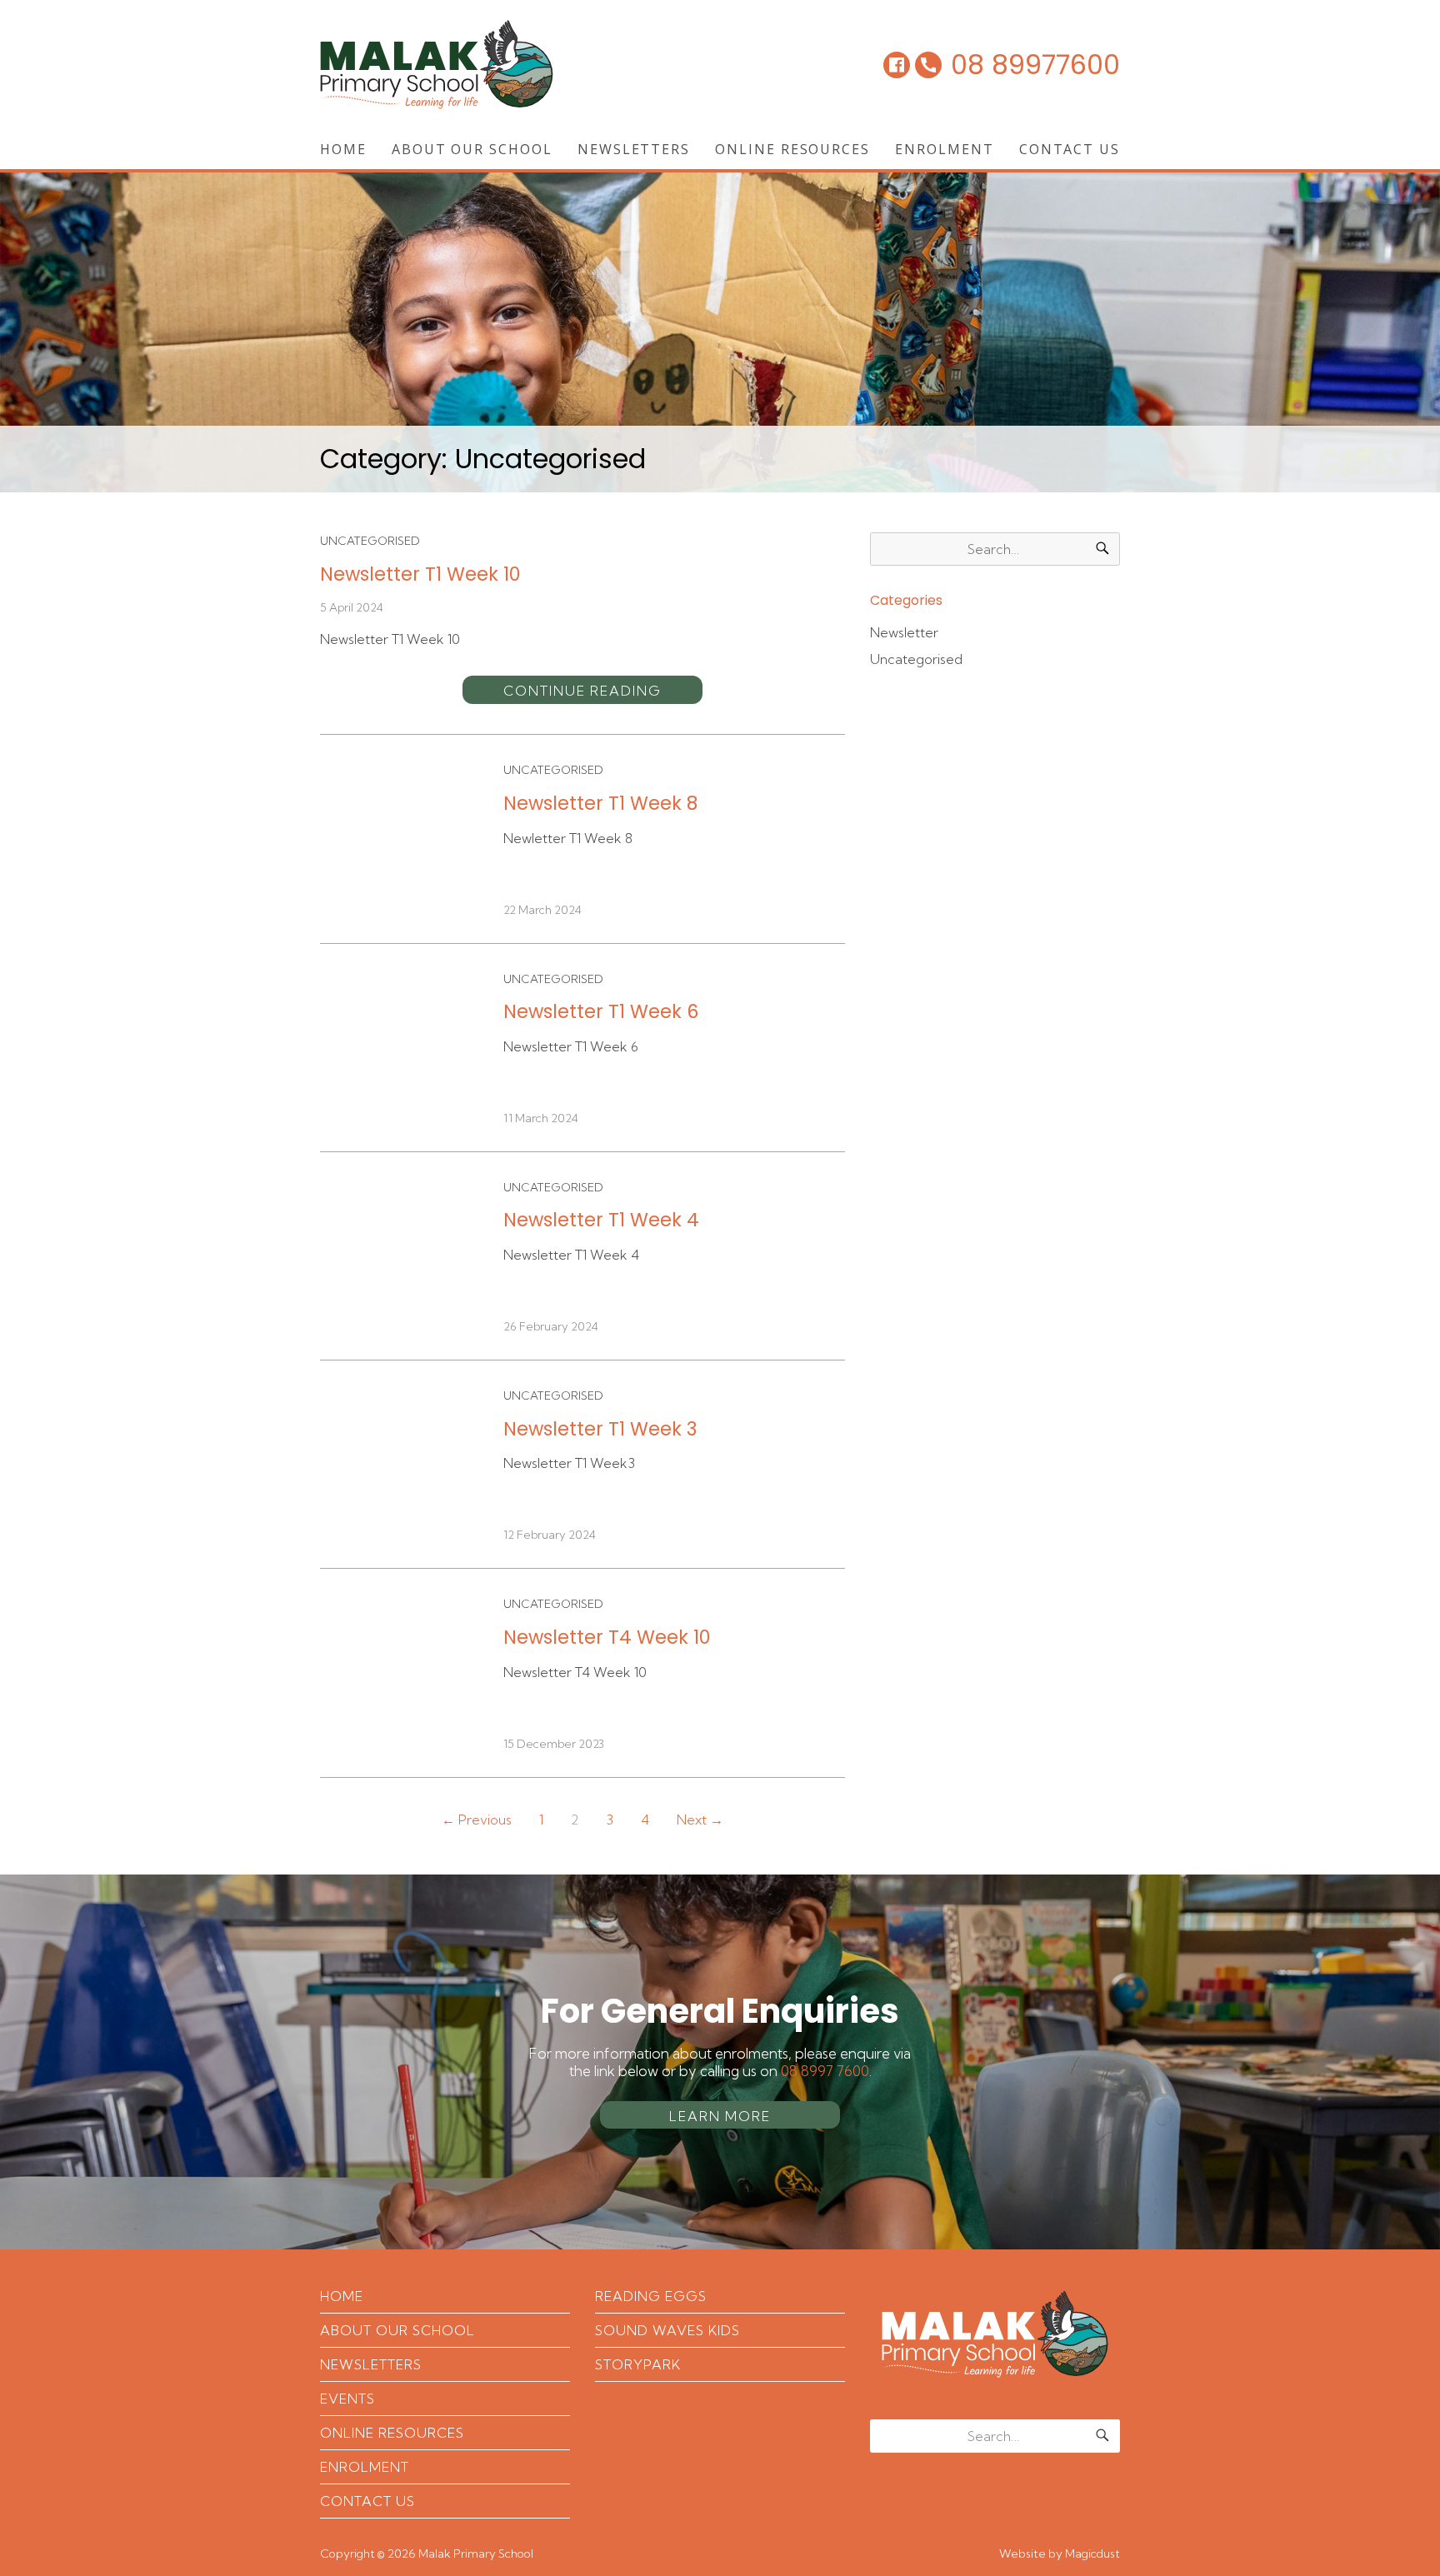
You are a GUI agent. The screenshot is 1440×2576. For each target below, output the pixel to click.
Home (343, 149)
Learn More (720, 2116)
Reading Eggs (651, 2296)
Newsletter (904, 632)
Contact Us (1070, 149)
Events (347, 2399)
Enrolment (944, 149)
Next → (700, 1820)
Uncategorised (370, 541)
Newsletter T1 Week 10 (420, 574)
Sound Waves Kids (667, 2330)
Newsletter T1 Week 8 (600, 803)
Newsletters (634, 149)
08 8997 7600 (825, 2071)
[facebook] (897, 65)
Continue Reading (582, 691)
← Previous (477, 1820)
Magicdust (1092, 2554)
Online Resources (792, 149)
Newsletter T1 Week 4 (601, 1220)
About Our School (472, 149)
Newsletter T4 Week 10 (607, 1637)
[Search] (1102, 549)
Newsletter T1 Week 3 (600, 1429)
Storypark (638, 2364)
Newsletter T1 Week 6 (601, 1011)
